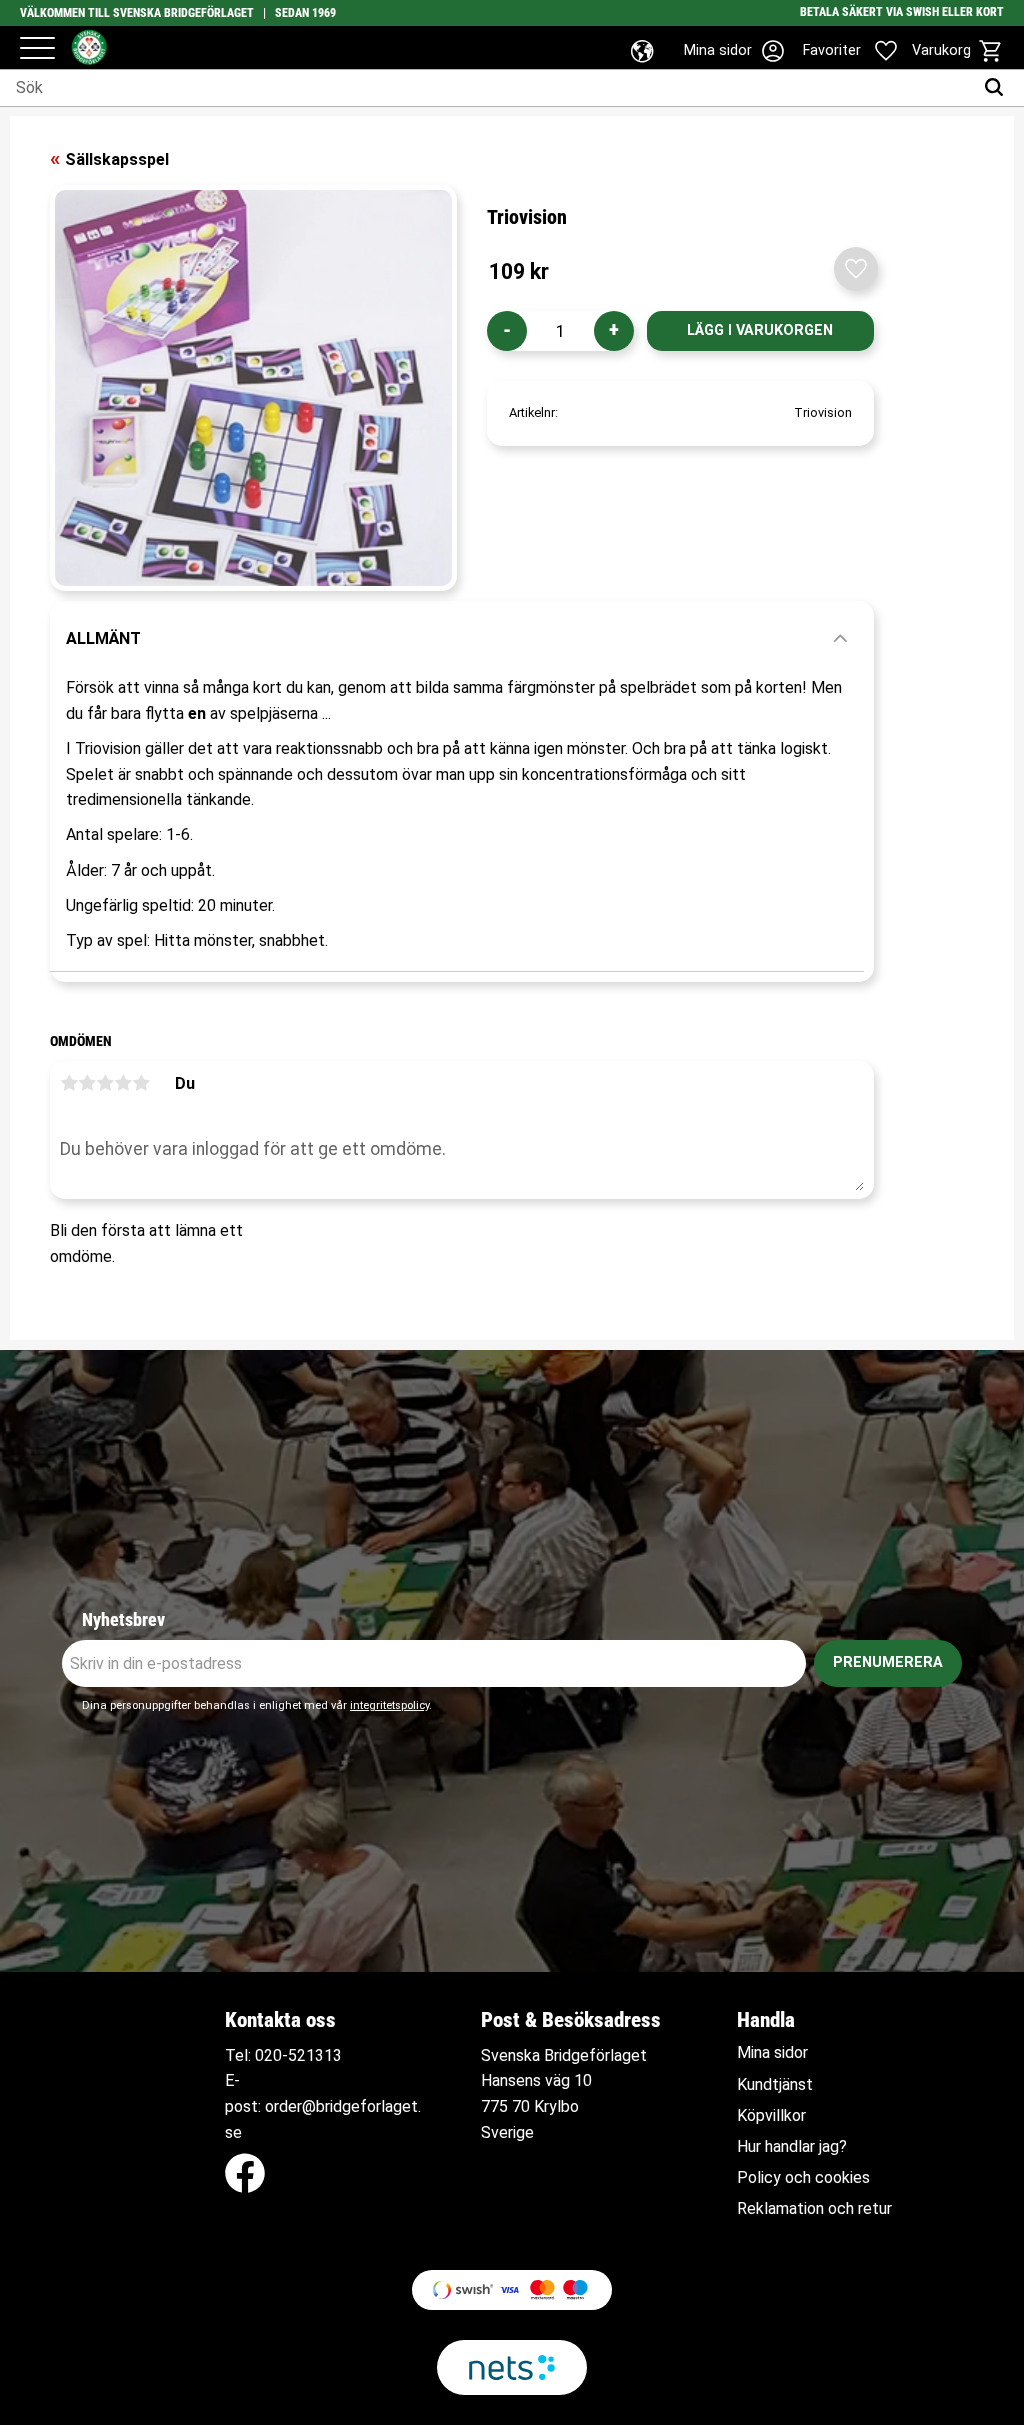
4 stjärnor (123, 1083)
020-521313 (298, 2055)
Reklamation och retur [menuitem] (814, 2209)
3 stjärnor (105, 1083)
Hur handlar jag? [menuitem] (792, 2147)
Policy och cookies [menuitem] (803, 2178)
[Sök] (998, 88)
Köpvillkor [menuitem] (771, 2116)
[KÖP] (760, 331)
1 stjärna (69, 1083)
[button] (37, 49)
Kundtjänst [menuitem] (775, 2085)
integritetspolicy (389, 1705)
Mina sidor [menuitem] (772, 2053)
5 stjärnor (141, 1083)
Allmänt (103, 638)
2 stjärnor (87, 1083)
